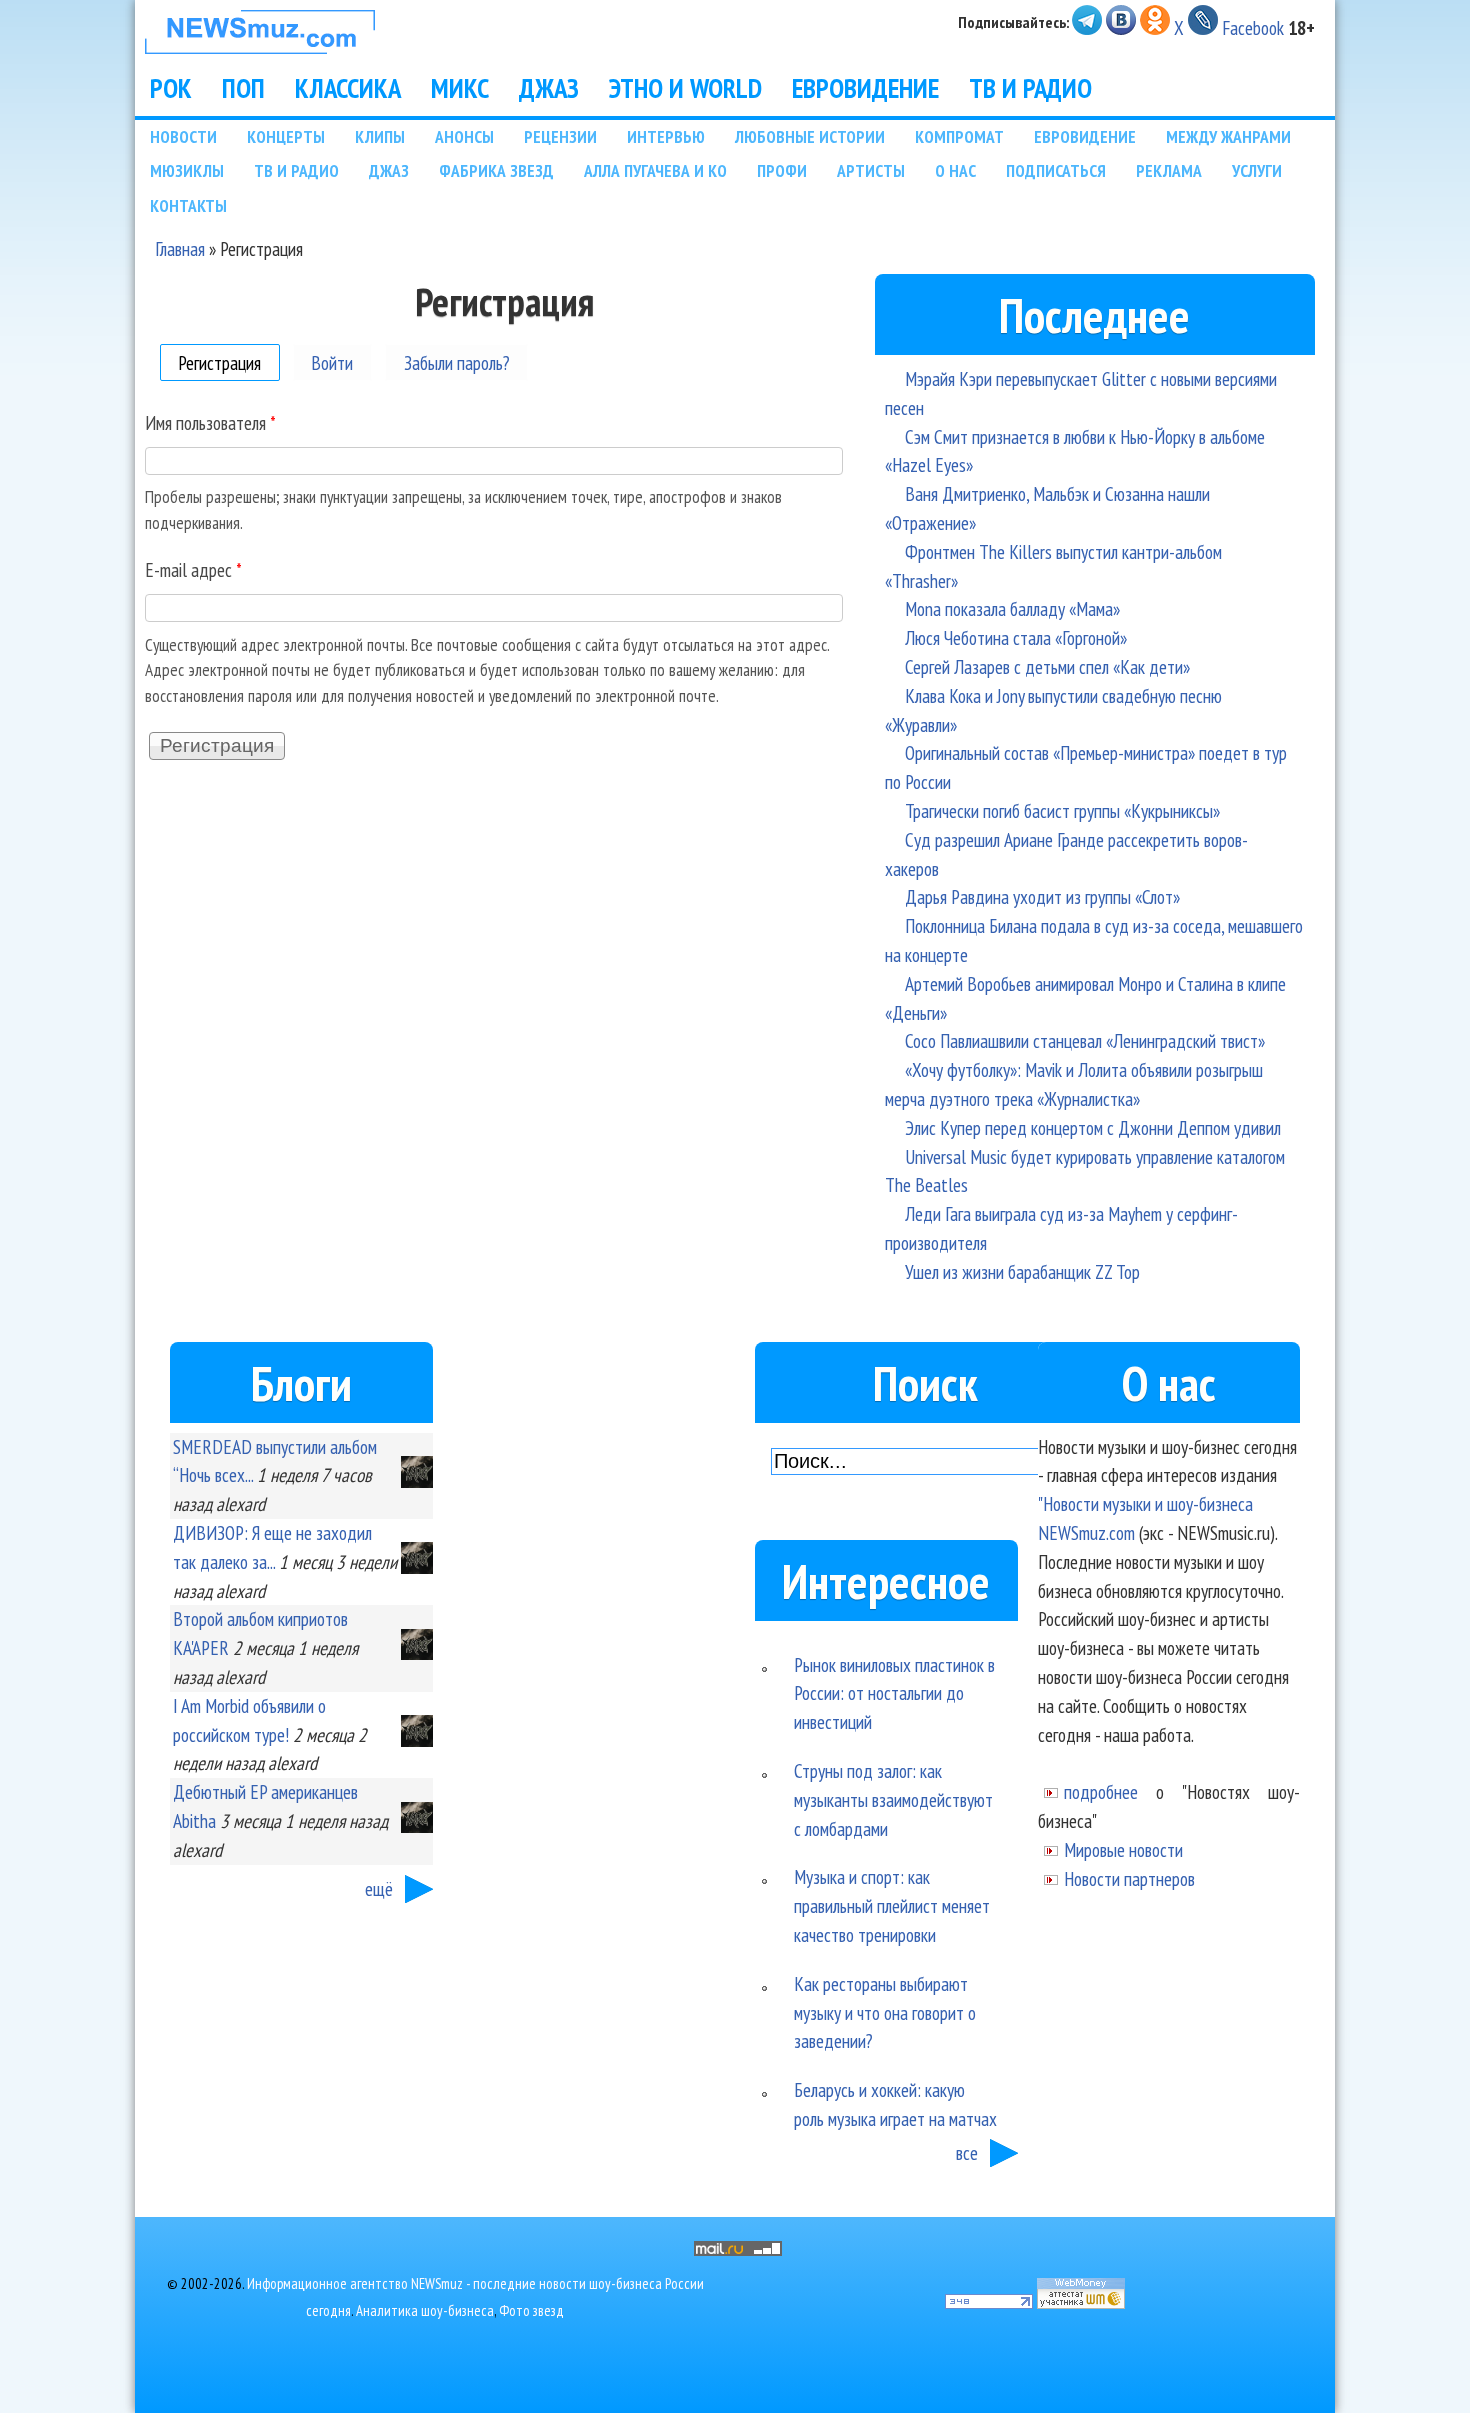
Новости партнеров (1129, 1878)
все (967, 2152)
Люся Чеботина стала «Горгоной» (1016, 637)
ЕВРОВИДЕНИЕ (865, 88)
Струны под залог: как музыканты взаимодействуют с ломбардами (893, 1799)
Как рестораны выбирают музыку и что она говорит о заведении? (885, 2012)
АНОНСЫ (464, 136)
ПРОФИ (782, 170)
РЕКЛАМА (1169, 170)
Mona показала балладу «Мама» (1012, 608)
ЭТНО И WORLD (685, 88)
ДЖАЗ (549, 88)
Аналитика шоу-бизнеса (425, 2310)
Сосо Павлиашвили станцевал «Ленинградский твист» (1085, 1040)
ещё (379, 1888)
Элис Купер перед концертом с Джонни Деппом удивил (1093, 1127)
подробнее (1101, 1791)
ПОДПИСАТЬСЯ (1056, 170)
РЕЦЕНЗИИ (560, 136)
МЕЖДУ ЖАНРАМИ (1228, 136)
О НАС (955, 170)
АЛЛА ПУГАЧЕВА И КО (655, 170)
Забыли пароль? (457, 361)
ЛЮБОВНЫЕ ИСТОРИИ (810, 136)
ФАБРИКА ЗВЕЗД (496, 170)
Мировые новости (1123, 1849)
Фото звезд (531, 2310)
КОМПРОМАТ (959, 136)
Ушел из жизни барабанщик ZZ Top (1022, 1271)
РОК (171, 88)
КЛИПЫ (380, 136)
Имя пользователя (210, 422)
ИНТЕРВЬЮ (666, 136)
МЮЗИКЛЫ (187, 170)
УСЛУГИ (1257, 170)
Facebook (1253, 27)
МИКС (460, 88)
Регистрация (228, 361)
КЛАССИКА (348, 88)
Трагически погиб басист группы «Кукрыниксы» (1062, 810)
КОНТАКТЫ (188, 205)
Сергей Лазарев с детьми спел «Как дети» (1047, 666)
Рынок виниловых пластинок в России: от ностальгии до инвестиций (894, 1693)
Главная (180, 248)
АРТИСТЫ (871, 170)
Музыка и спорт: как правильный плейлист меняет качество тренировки (892, 1905)
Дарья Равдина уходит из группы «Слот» (1042, 896)
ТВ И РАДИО (1030, 88)
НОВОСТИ (183, 136)
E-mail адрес (193, 569)
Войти (332, 361)
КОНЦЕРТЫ (286, 136)
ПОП (243, 88)
